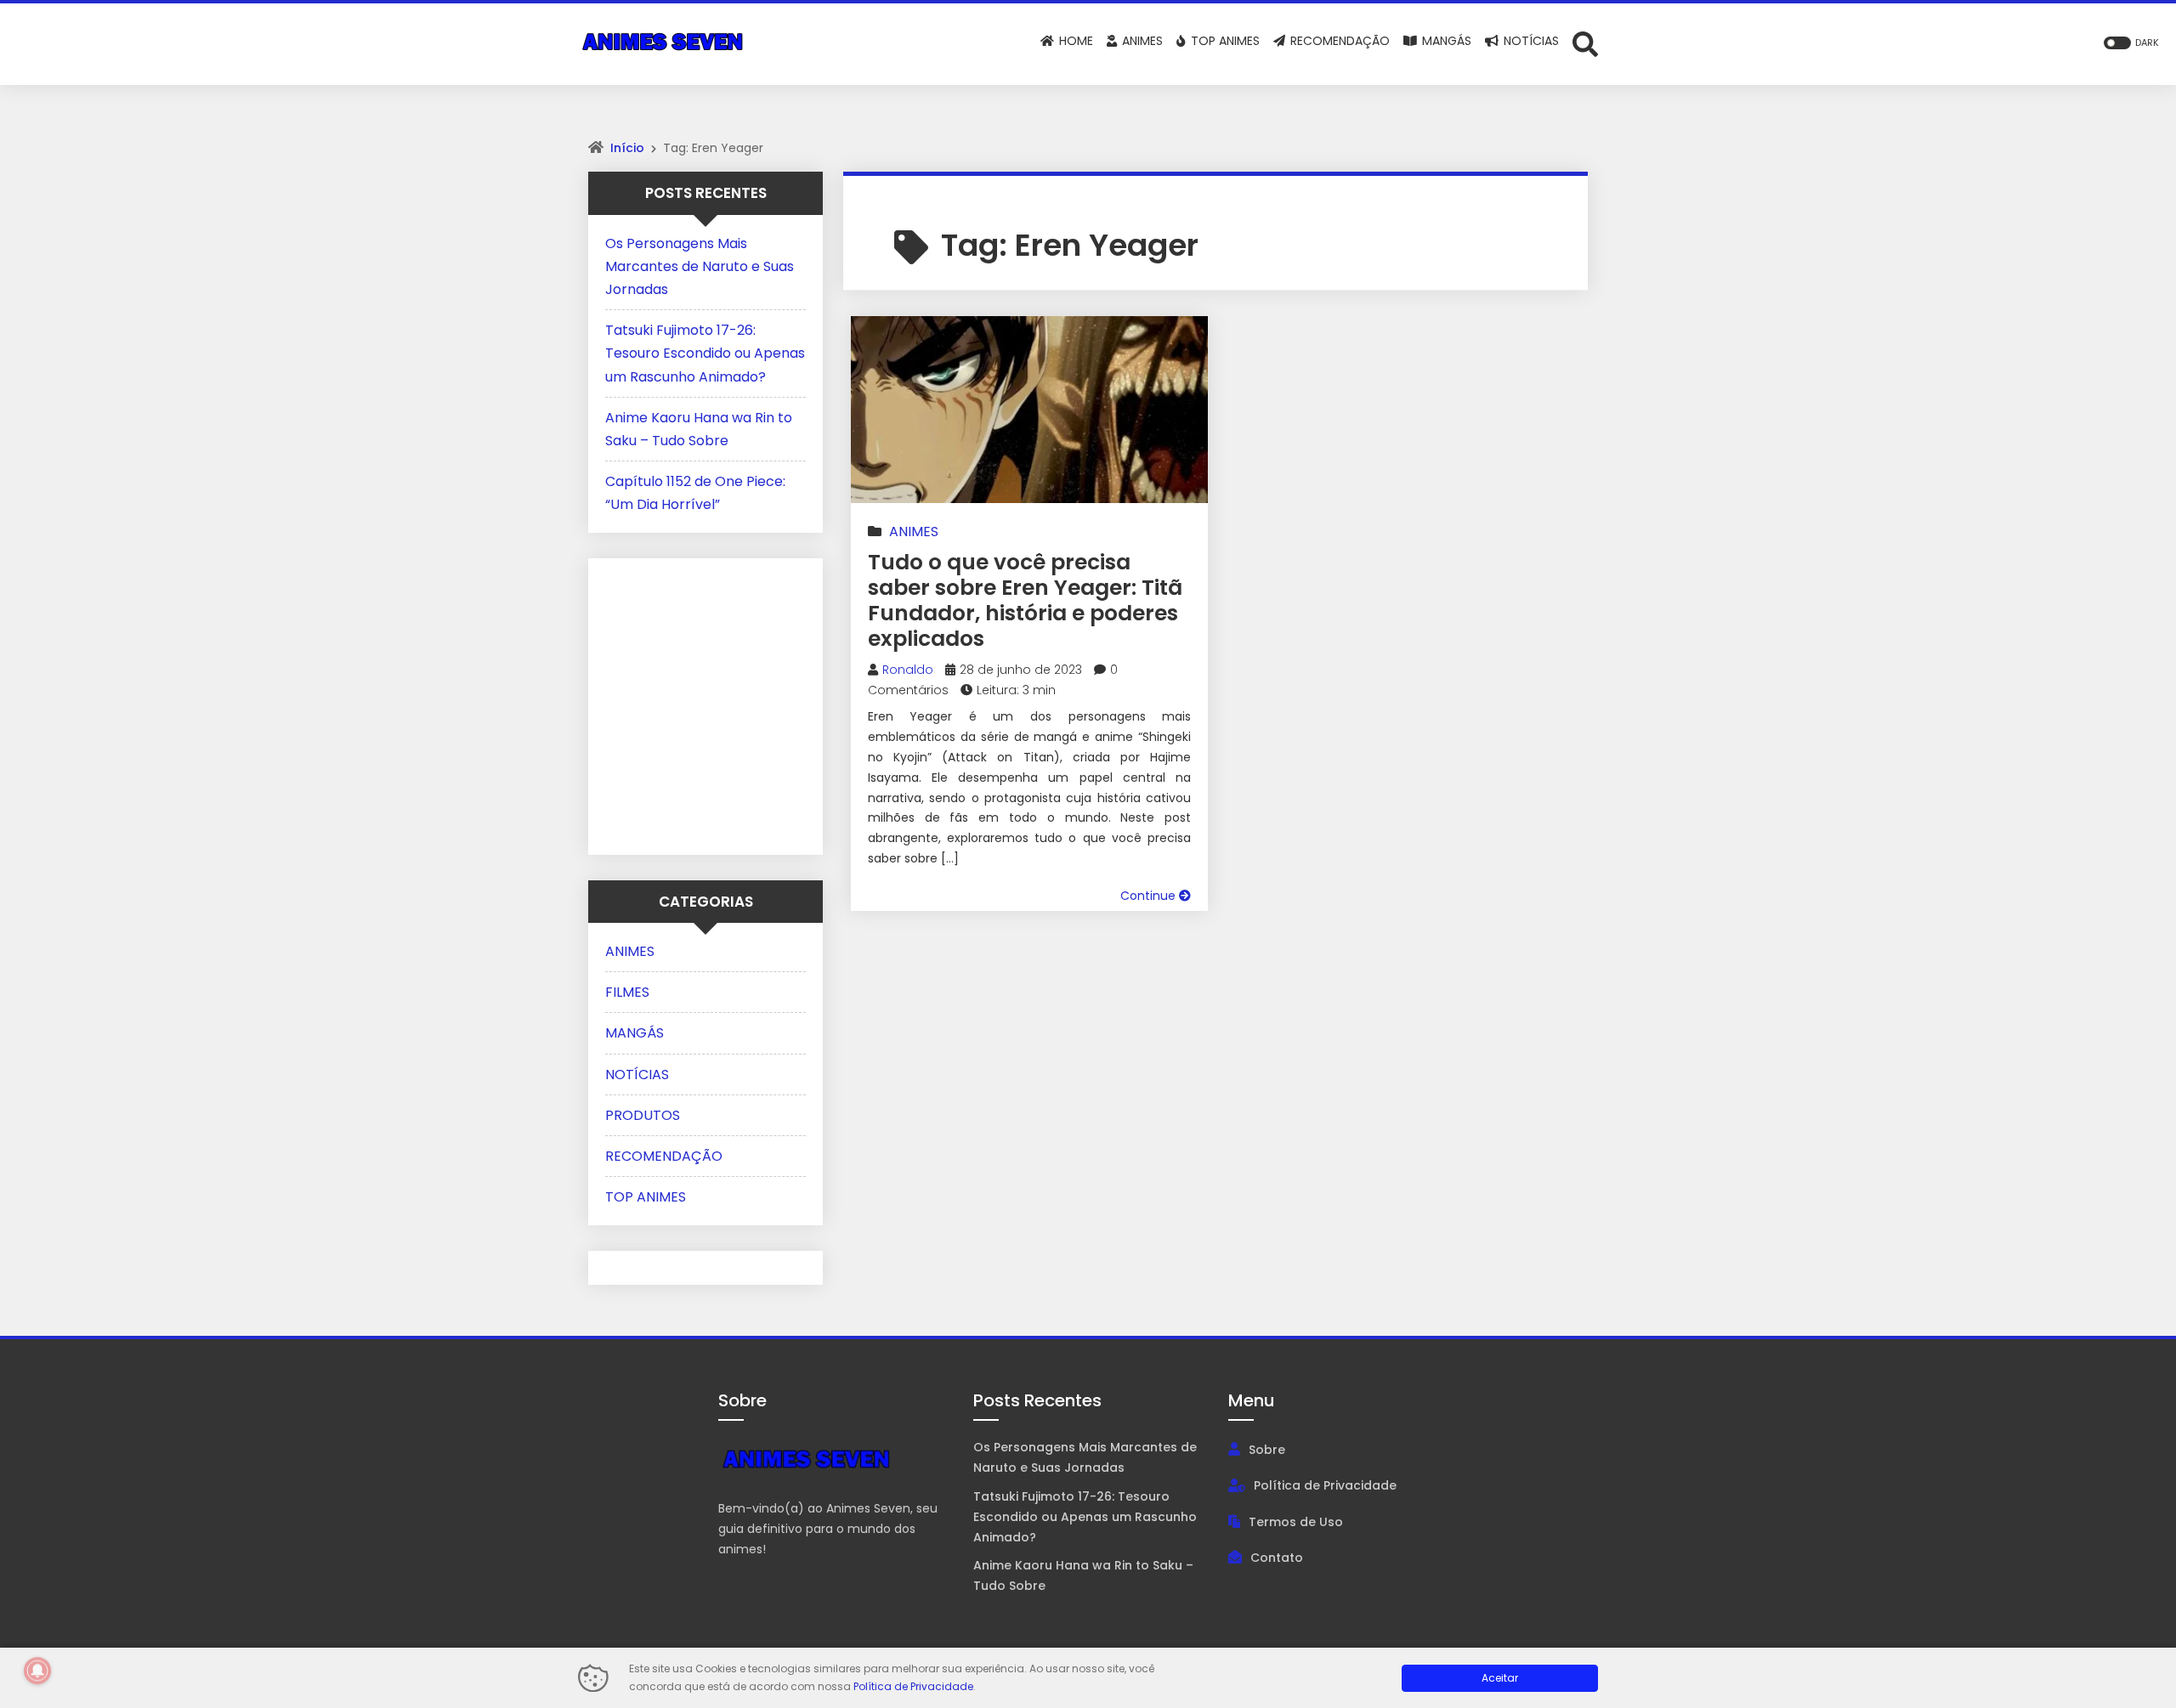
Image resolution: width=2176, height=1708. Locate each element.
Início (627, 148)
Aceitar (1500, 1678)
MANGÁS (635, 1033)
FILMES (627, 992)
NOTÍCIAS (637, 1075)
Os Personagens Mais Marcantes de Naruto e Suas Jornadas (700, 266)
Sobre (1267, 1450)
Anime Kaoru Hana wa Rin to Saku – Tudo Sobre (1083, 1575)
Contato (1277, 1558)
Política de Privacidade (1325, 1485)
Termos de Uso (1296, 1522)
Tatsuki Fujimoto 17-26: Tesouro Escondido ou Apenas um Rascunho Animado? (705, 353)
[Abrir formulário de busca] (1585, 43)
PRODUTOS (643, 1115)
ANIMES (914, 532)
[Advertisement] (711, 703)
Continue (1150, 896)
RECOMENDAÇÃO (664, 1156)
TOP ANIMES (646, 1197)
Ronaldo (908, 670)
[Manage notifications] (37, 1671)
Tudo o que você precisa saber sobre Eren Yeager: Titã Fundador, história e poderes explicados (1025, 600)
